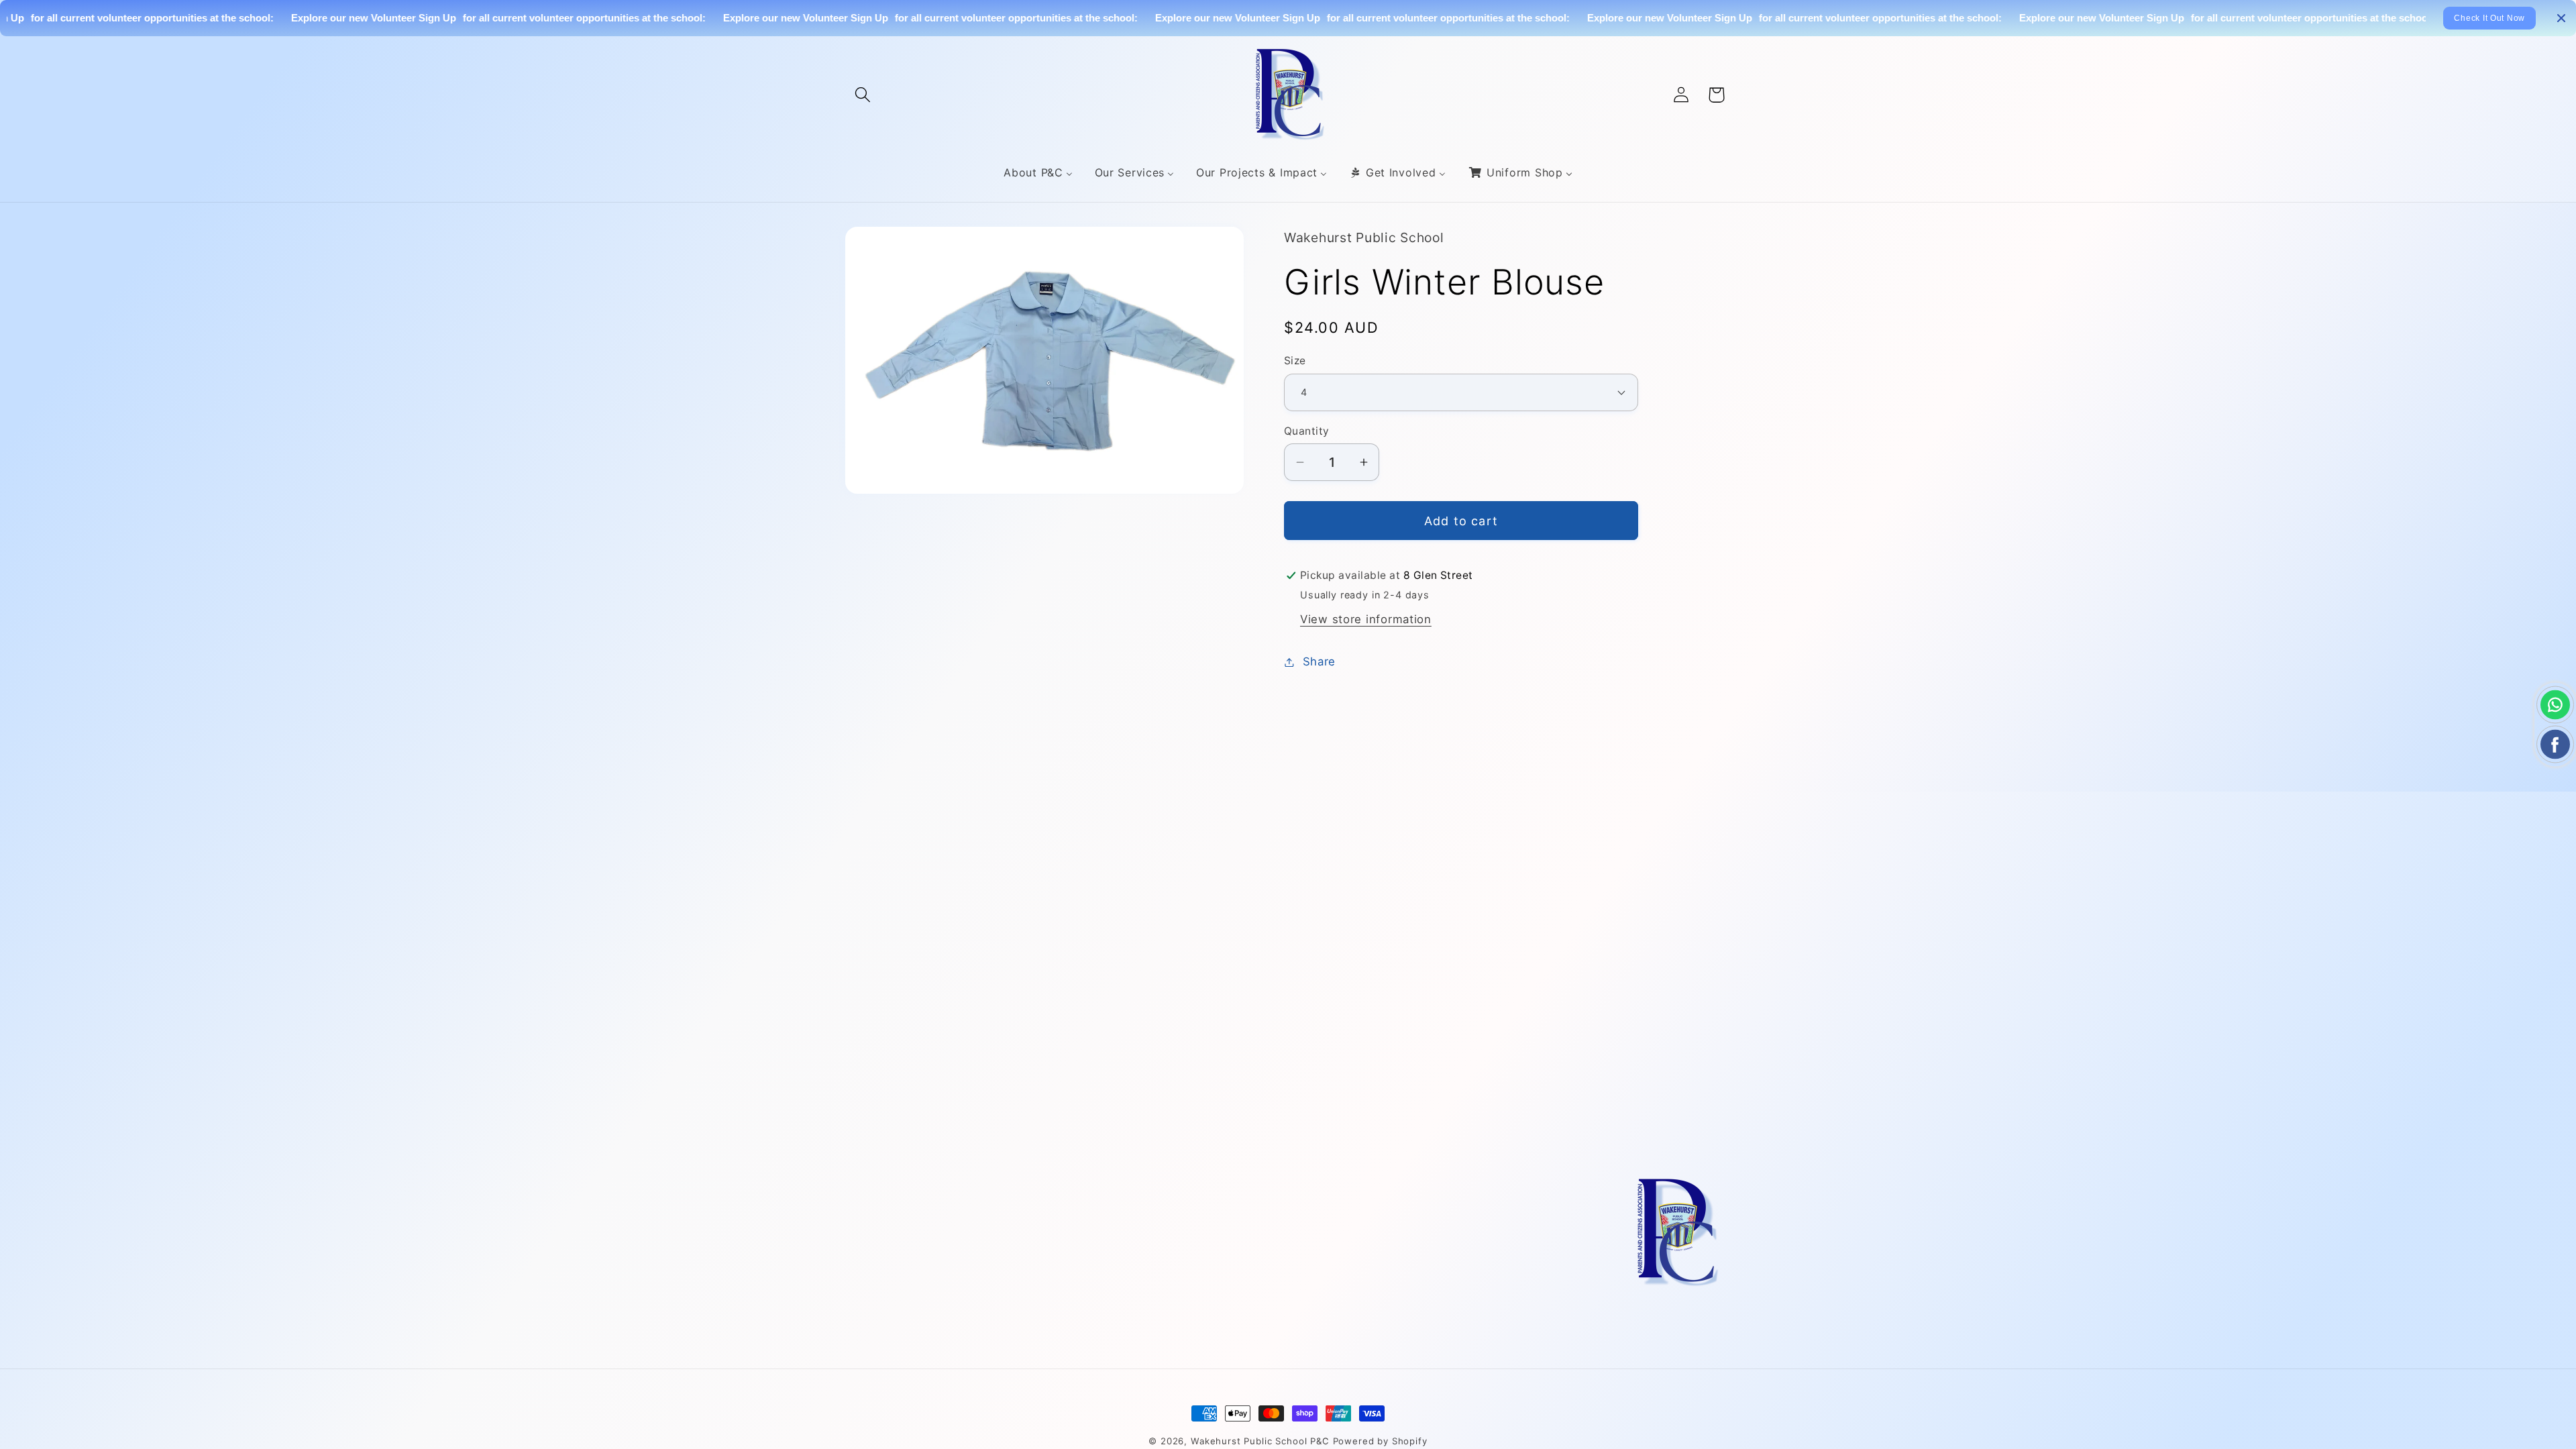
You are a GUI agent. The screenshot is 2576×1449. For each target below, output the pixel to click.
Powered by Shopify (1380, 1441)
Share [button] (1319, 661)
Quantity (1307, 431)
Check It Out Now (2489, 18)
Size (1295, 361)
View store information (1366, 619)
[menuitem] (1038, 173)
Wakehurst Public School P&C (1260, 1441)
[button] (863, 95)
